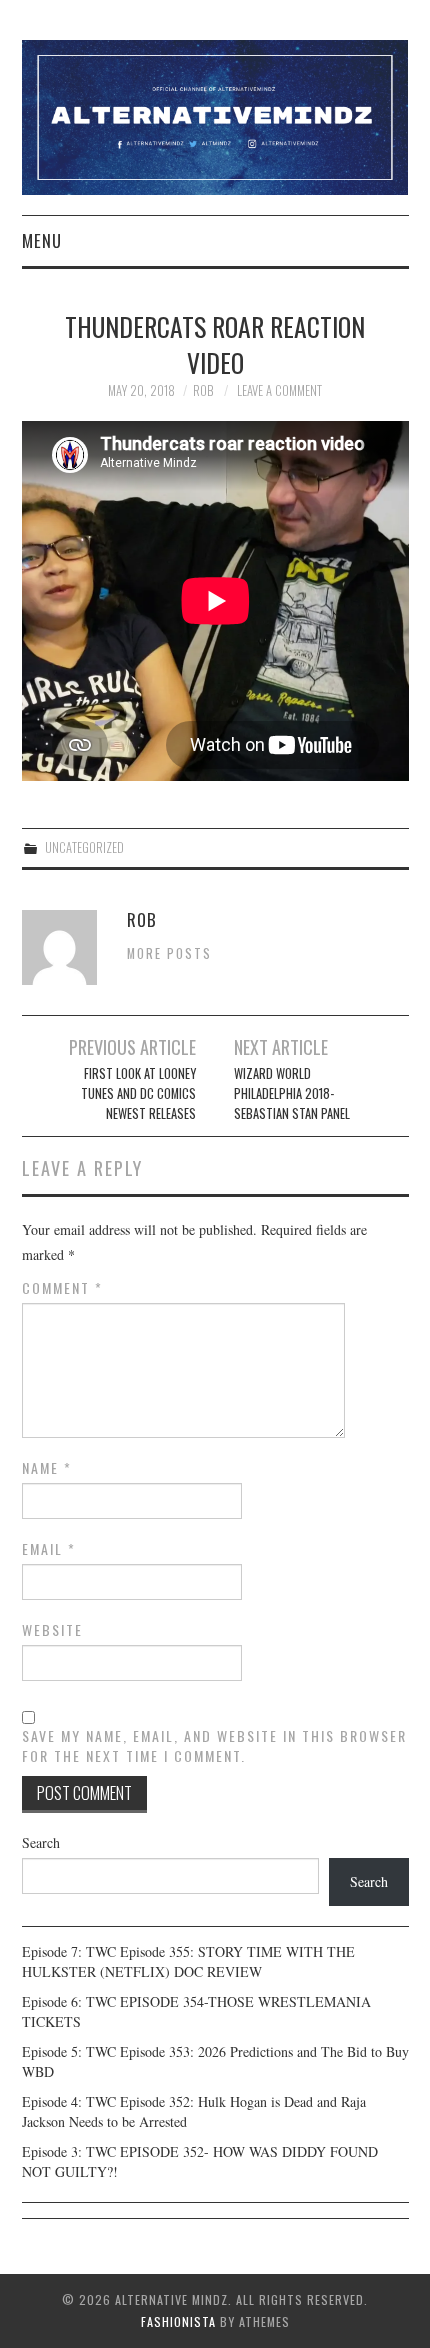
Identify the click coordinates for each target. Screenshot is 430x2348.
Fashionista (178, 2321)
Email (49, 1549)
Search (41, 1842)
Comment (62, 1288)
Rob (203, 390)
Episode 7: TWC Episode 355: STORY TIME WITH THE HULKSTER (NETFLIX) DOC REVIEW (188, 1961)
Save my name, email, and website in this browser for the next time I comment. (214, 1746)
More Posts (169, 953)
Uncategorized (84, 847)
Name (47, 1468)
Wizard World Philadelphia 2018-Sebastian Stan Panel (292, 1093)
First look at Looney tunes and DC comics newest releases (138, 1093)
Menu (42, 240)
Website (52, 1630)
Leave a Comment (279, 390)
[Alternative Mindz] (215, 115)
